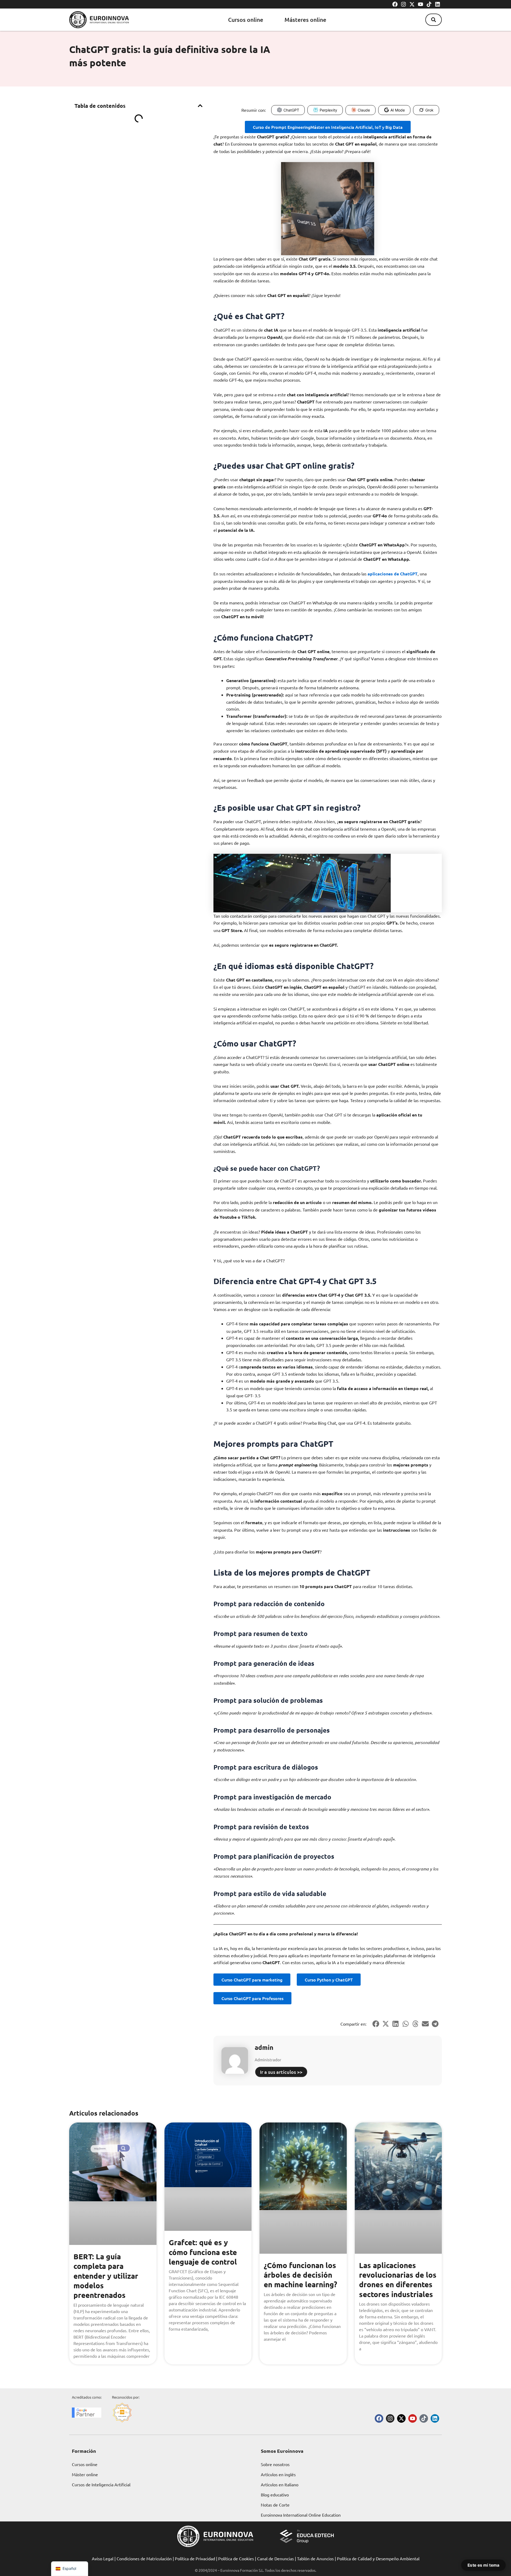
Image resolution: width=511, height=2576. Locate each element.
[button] (434, 20)
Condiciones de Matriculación (144, 2558)
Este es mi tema (483, 2565)
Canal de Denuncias (275, 2558)
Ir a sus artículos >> (281, 2072)
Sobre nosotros (275, 2464)
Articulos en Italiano (280, 2484)
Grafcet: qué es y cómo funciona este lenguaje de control (203, 2252)
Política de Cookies (236, 2558)
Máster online (85, 2474)
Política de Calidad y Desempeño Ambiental (378, 2558)
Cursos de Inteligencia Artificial (101, 2484)
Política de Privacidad (195, 2558)
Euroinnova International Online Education (301, 2515)
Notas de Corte (275, 2505)
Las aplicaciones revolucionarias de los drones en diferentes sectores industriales (398, 2280)
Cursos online (246, 20)
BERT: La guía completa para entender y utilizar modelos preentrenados (106, 2276)
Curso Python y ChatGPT (329, 1980)
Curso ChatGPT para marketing (252, 1980)
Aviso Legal (103, 2558)
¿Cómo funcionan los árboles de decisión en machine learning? (300, 2275)
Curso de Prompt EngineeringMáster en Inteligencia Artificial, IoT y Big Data (328, 127)
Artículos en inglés (278, 2474)
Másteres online (305, 20)
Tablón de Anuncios (315, 2558)
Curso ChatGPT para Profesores (252, 1998)
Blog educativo (275, 2495)
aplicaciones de (383, 574)
